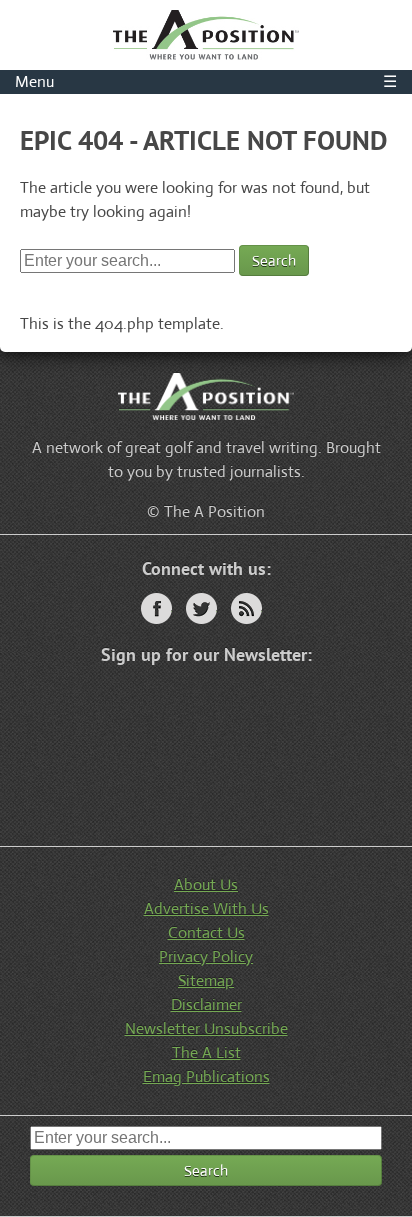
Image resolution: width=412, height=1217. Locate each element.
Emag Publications (206, 1076)
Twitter (201, 608)
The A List (206, 1052)
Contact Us (206, 932)
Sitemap (206, 980)
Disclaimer (206, 1004)
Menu (206, 81)
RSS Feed (246, 608)
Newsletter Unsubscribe (206, 1028)
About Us (206, 884)
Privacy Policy (206, 956)
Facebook (156, 608)
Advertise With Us (206, 908)
